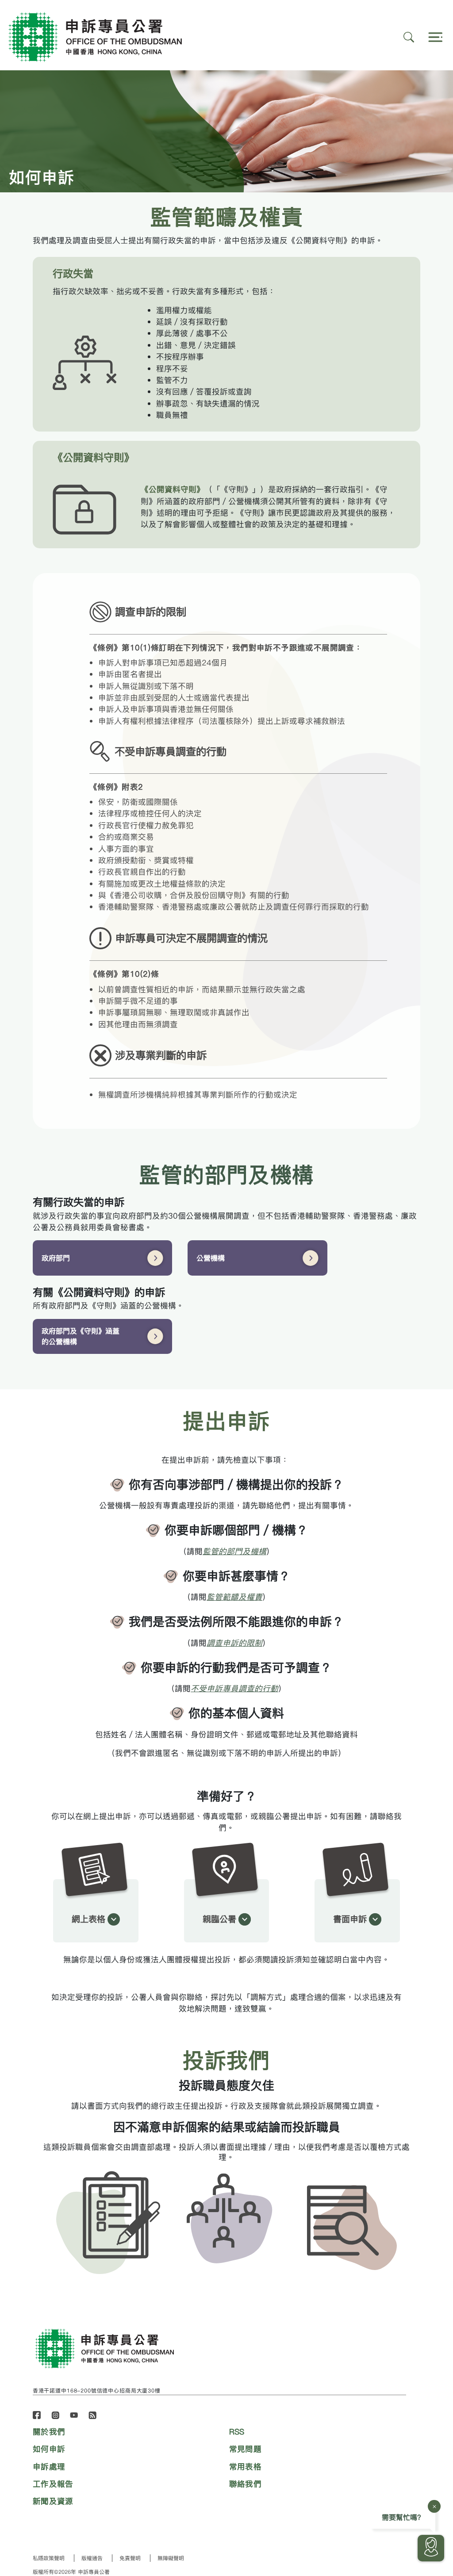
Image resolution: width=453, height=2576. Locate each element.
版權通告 (92, 2558)
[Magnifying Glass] (409, 37)
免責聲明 (130, 2558)
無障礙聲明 (171, 2558)
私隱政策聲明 (49, 2558)
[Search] (434, 37)
